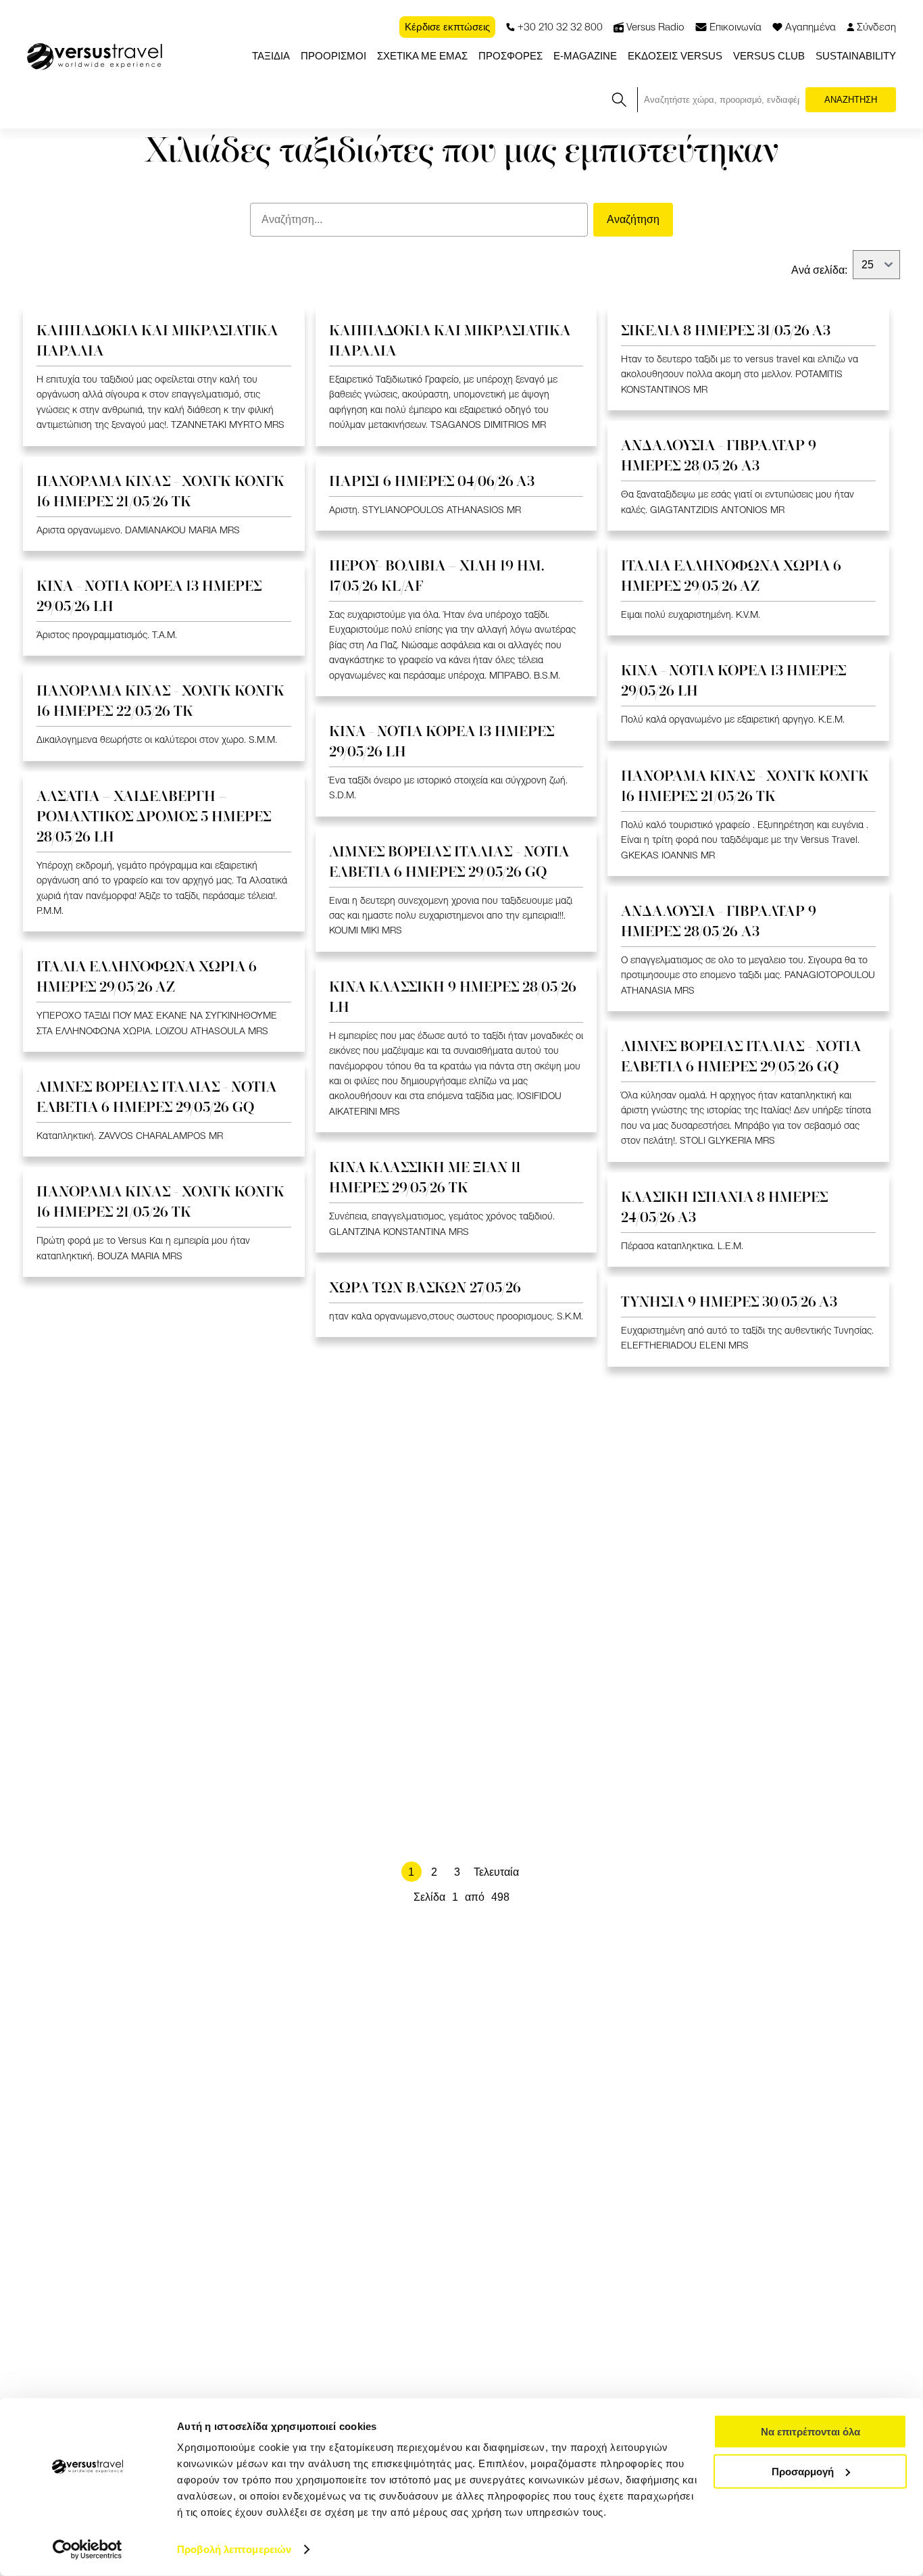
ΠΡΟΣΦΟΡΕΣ (510, 56)
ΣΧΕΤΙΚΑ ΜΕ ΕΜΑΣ (422, 56)
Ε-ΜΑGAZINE (585, 56)
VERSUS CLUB (769, 56)
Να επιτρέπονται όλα (810, 2432)
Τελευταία (496, 1872)
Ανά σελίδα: (819, 270)
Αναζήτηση (633, 219)
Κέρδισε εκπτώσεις (447, 27)
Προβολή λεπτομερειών (234, 2549)
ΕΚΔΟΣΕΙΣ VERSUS (675, 56)
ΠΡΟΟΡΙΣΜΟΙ (333, 56)
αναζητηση (851, 100)
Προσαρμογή (803, 2471)
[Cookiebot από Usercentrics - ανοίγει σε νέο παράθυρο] (88, 2550)
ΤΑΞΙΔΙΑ (271, 56)
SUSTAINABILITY (856, 56)
